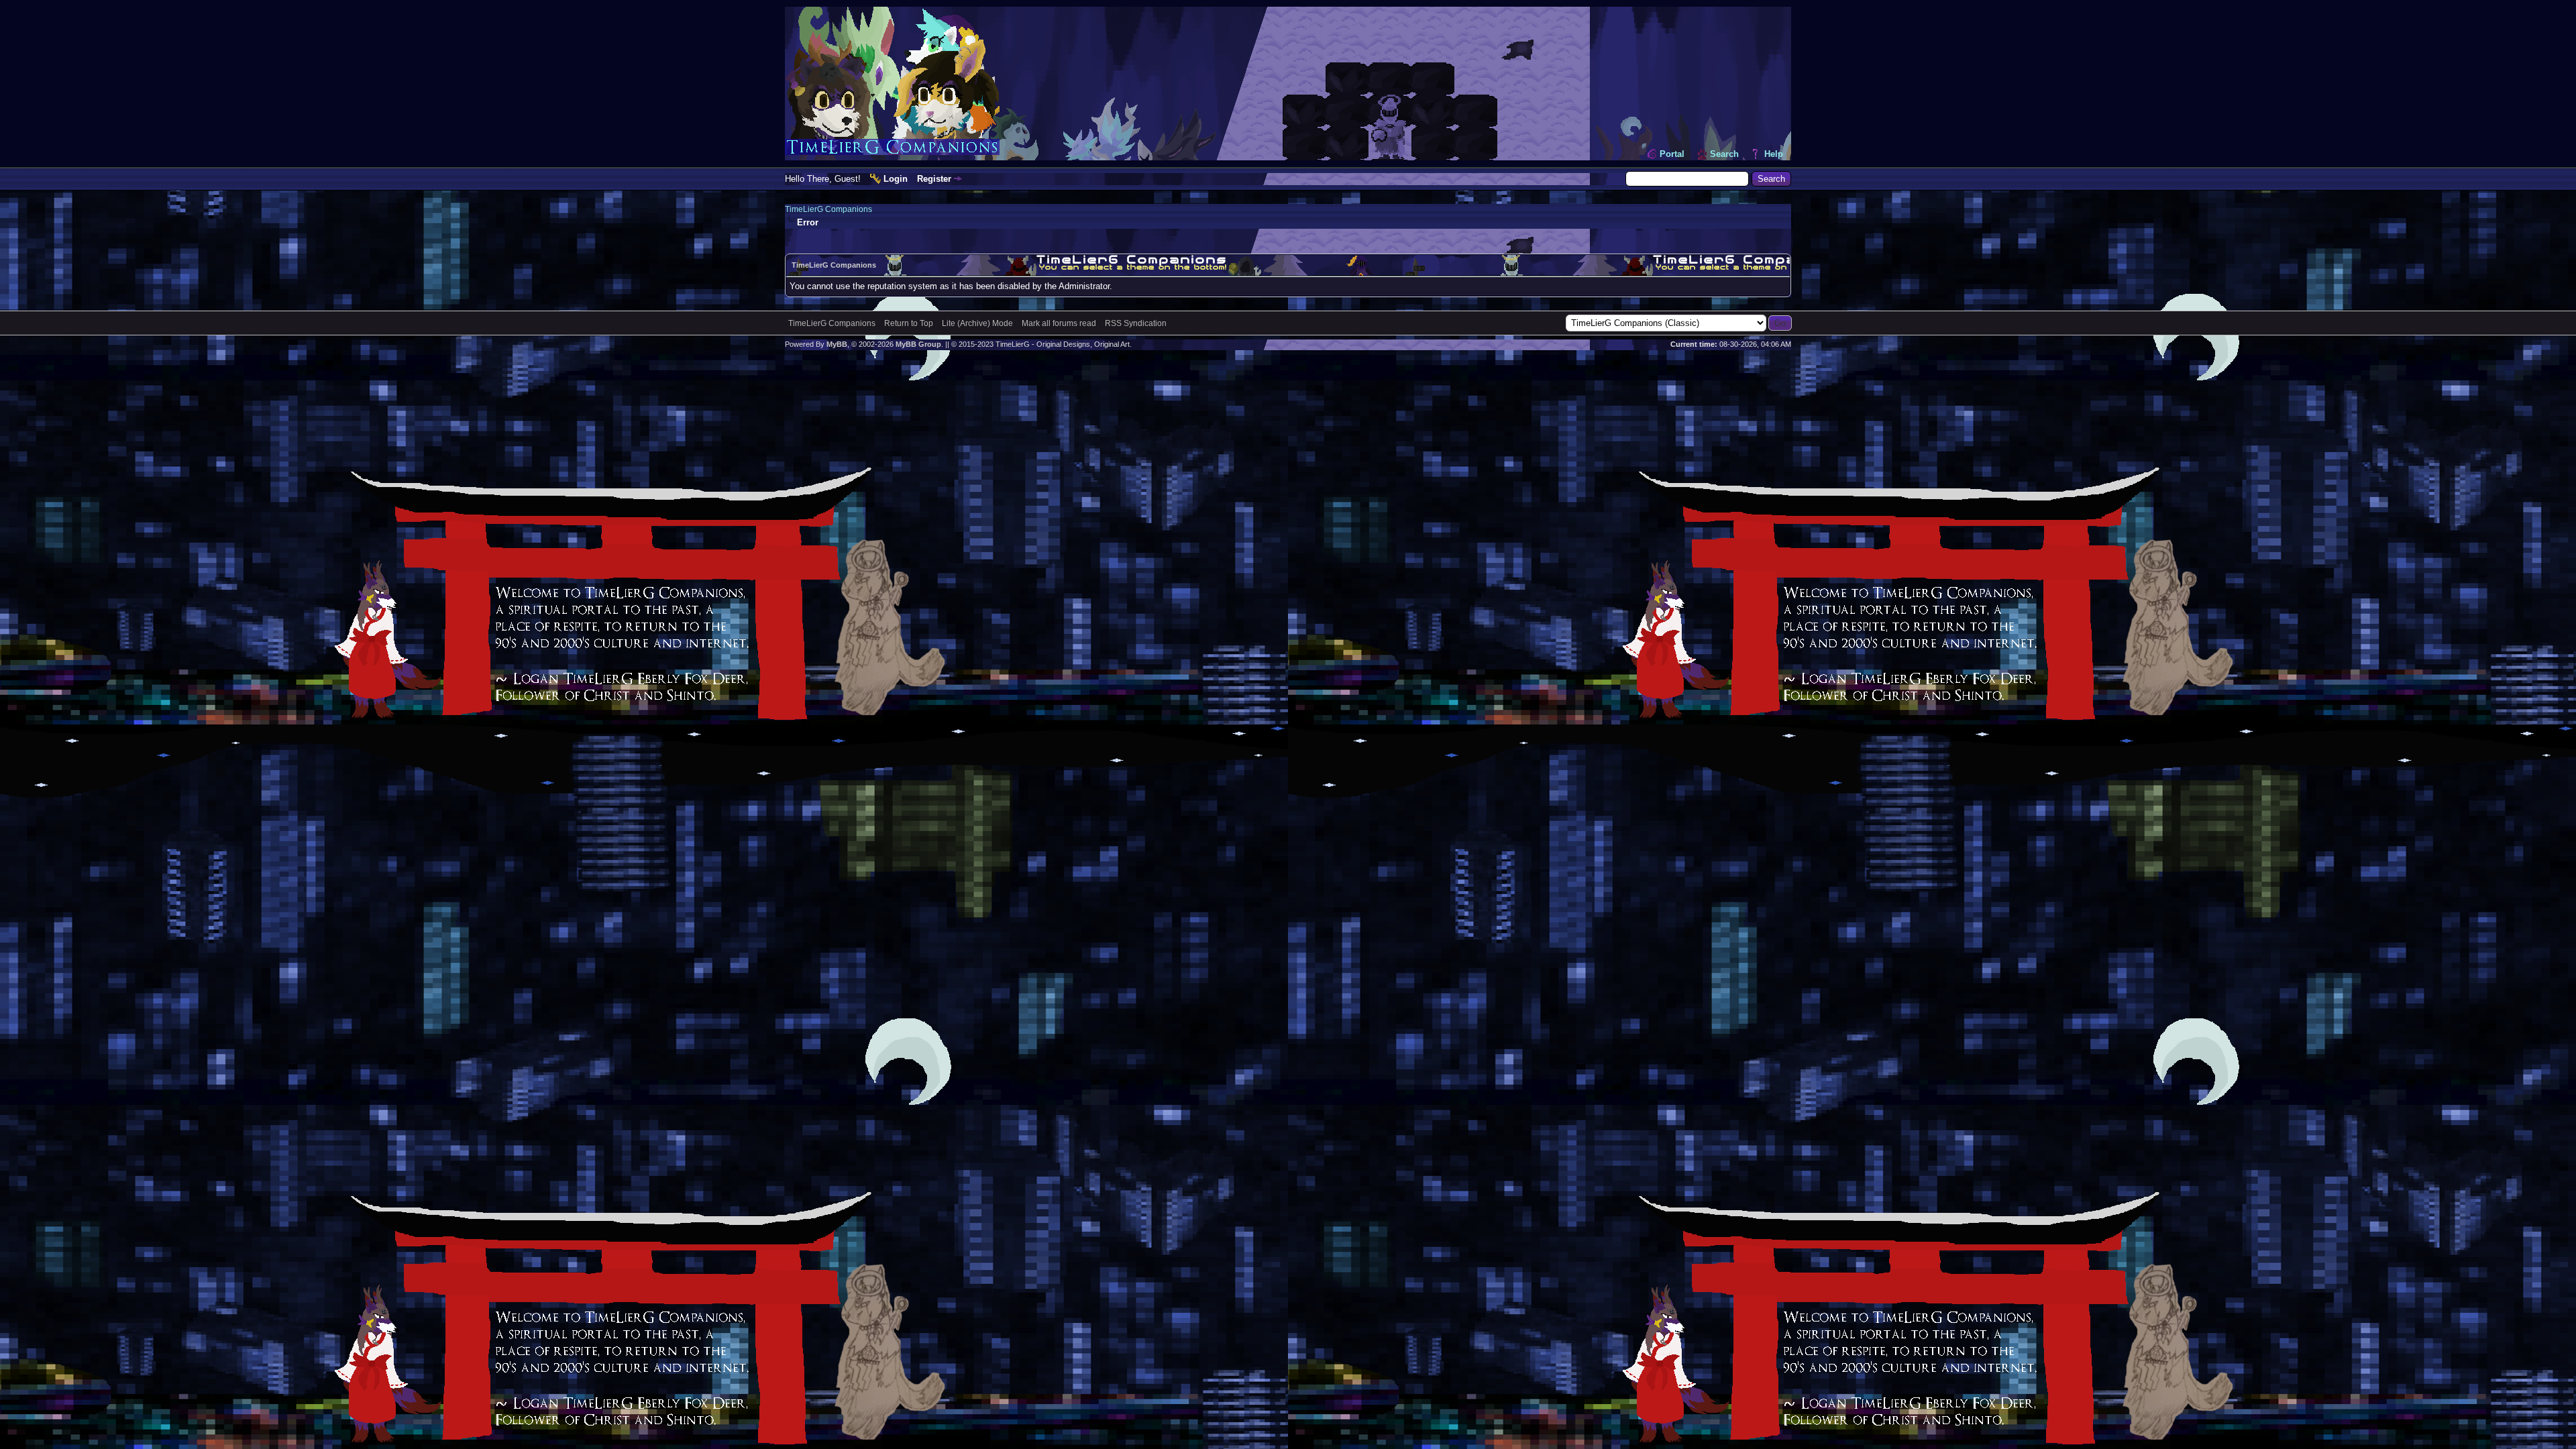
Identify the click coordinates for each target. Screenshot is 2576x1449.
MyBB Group (918, 344)
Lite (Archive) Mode (977, 323)
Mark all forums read (1059, 323)
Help (1774, 154)
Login (896, 179)
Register (934, 179)
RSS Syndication (1136, 323)
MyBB (837, 344)
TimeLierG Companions (828, 209)
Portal (1672, 154)
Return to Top (909, 323)
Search (1724, 154)
